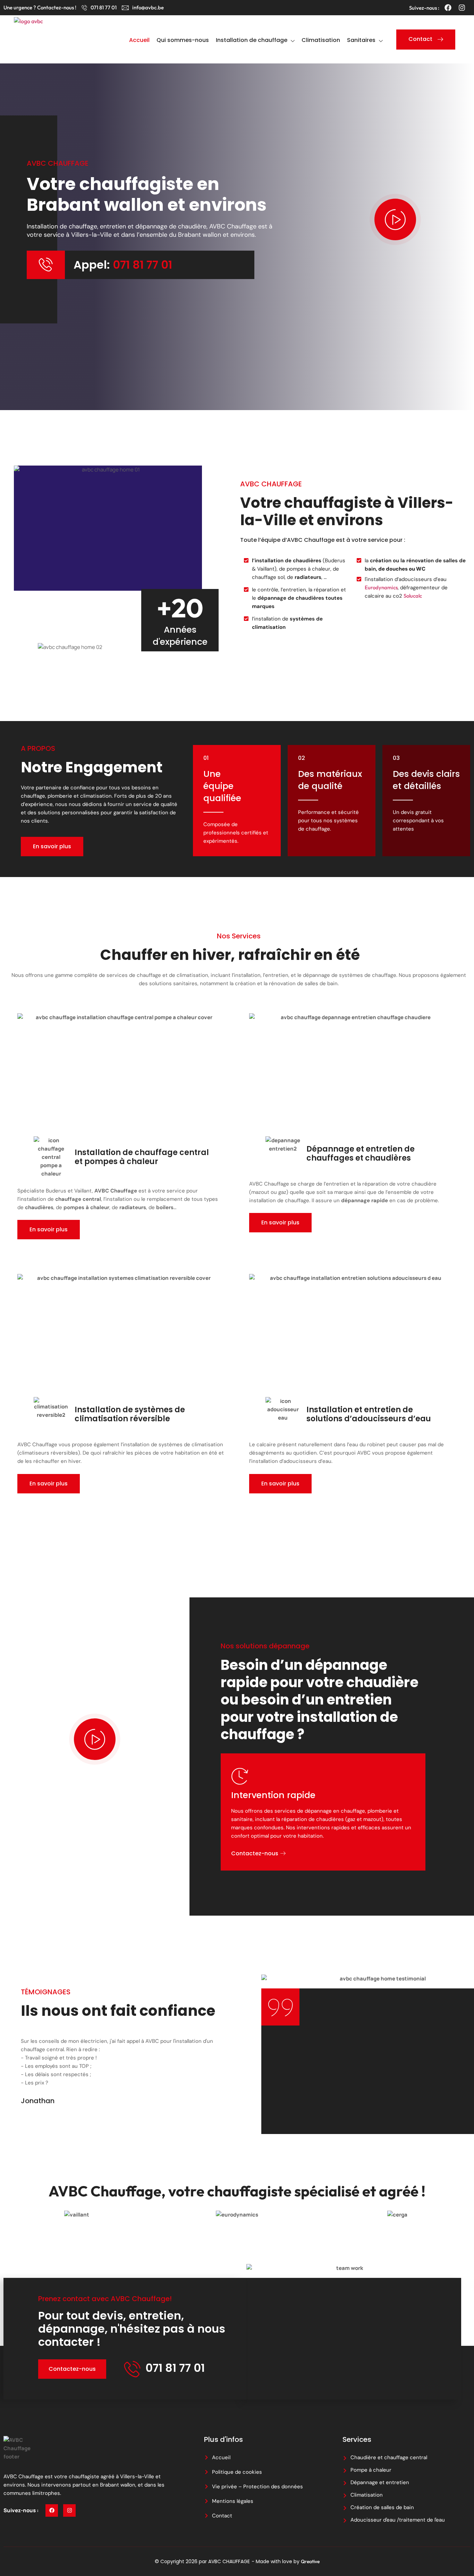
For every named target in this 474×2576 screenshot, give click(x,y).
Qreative (310, 2561)
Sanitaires (361, 40)
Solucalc (413, 596)
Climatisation (321, 40)
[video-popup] (395, 219)
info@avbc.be (148, 7)
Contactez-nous (255, 1854)
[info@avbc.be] (125, 8)
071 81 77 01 (104, 7)
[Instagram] (462, 8)
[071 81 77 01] (84, 8)
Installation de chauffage (252, 40)
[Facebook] (448, 8)
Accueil (139, 40)
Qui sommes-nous (183, 40)
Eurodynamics (381, 587)
